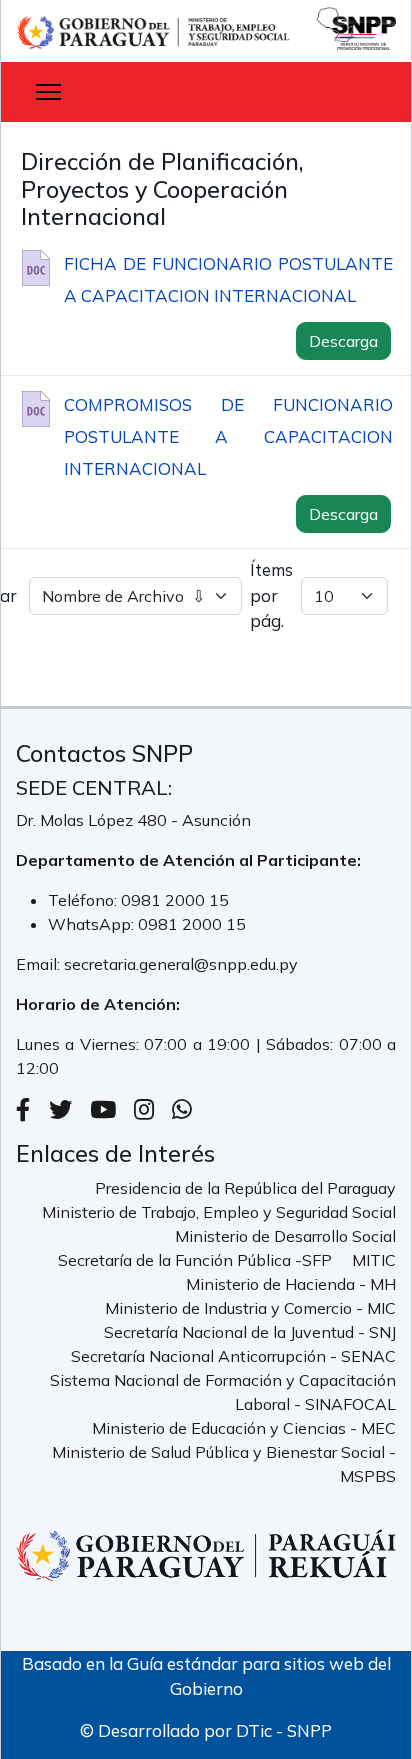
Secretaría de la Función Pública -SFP (195, 1260)
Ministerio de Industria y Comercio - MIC (250, 1308)
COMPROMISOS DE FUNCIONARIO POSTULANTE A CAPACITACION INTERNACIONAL (228, 436)
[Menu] (48, 92)
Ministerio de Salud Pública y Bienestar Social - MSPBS (224, 1464)
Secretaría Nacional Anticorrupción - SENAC (233, 1356)
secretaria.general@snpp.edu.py (181, 964)
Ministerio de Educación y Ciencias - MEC (244, 1428)
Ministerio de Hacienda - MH (291, 1284)
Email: (40, 964)
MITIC (374, 1260)
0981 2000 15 (175, 900)
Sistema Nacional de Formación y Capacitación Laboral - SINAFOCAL (223, 1392)
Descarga (343, 341)
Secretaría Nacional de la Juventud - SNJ (250, 1332)
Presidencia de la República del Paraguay (245, 1188)
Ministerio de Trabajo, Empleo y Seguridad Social (219, 1212)
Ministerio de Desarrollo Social (285, 1236)
